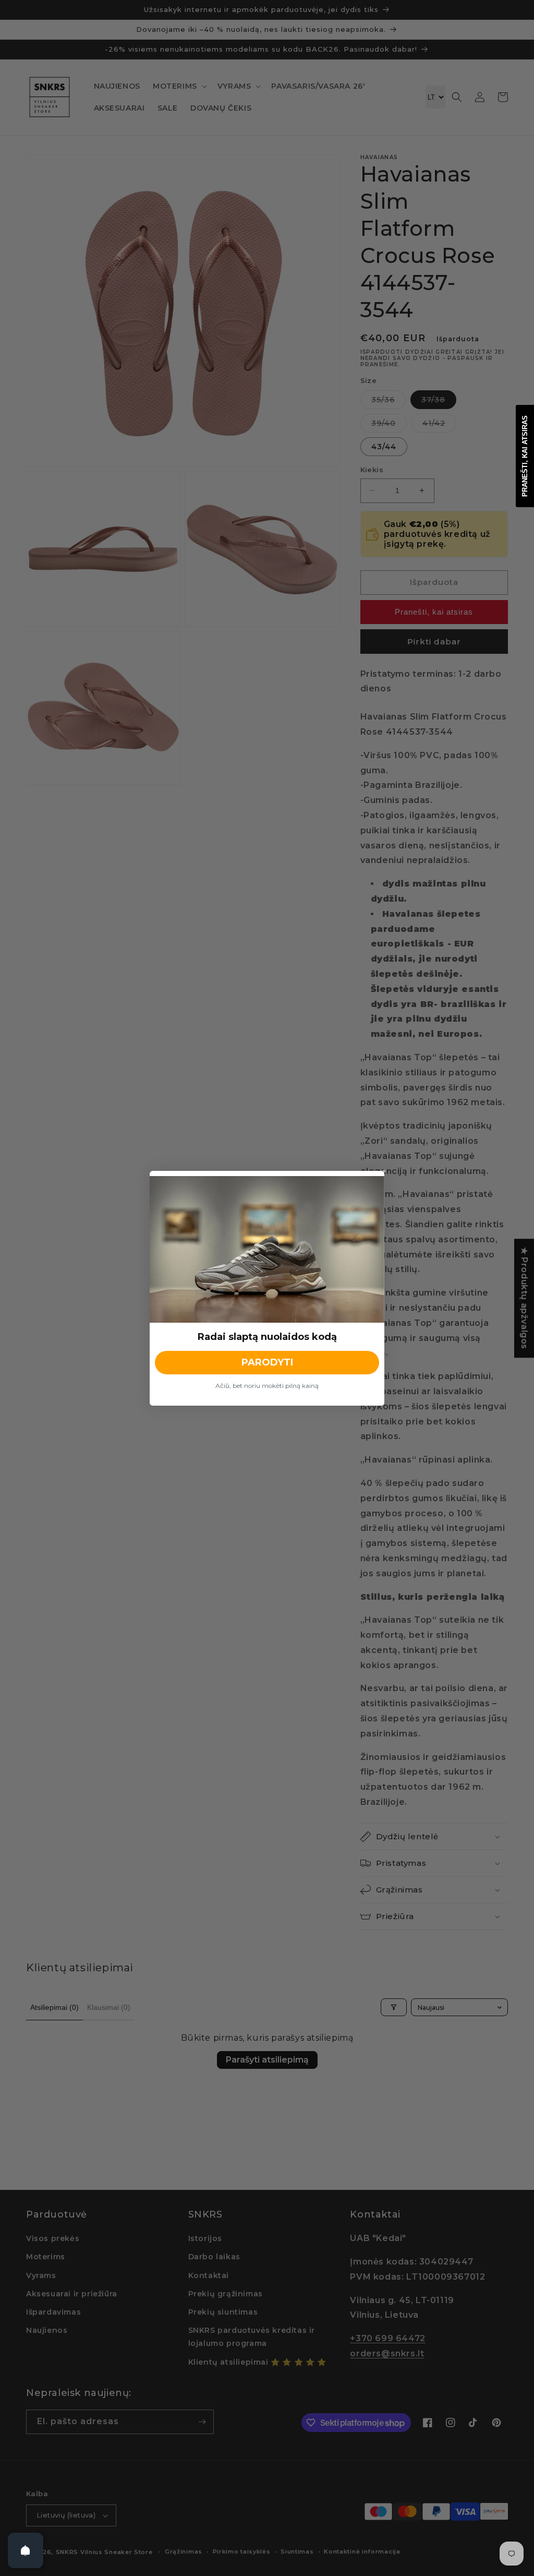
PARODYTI (267, 1362)
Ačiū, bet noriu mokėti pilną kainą (267, 1386)
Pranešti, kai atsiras (525, 456)
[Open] (26, 2550)
